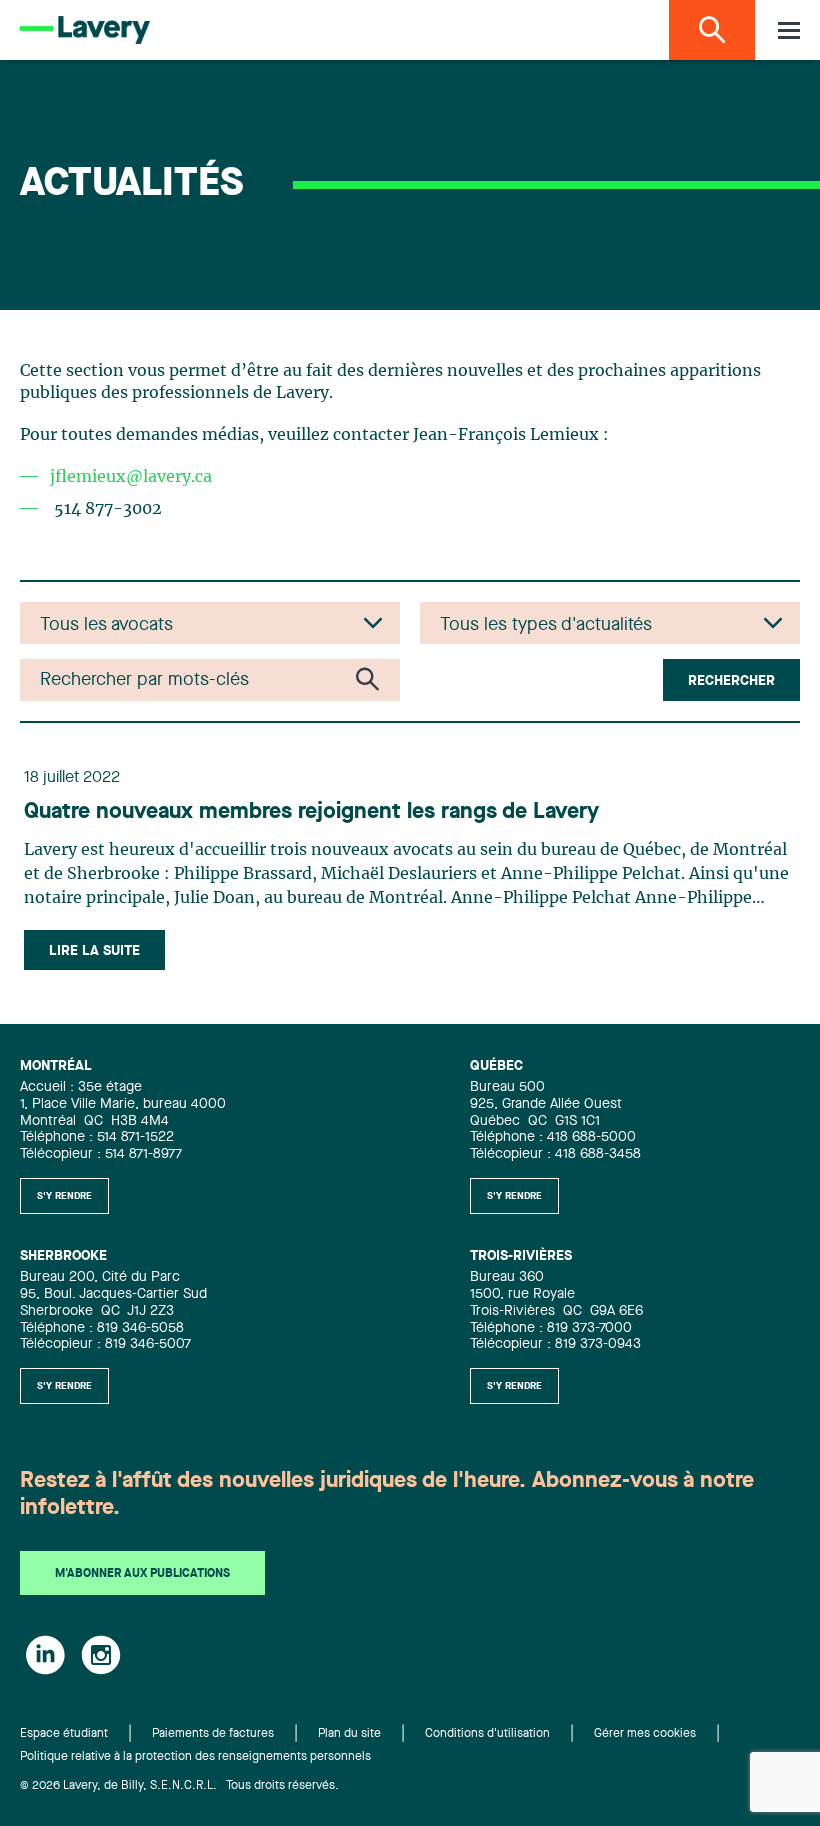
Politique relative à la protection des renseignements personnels (195, 1757)
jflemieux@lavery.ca (131, 477)
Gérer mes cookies (645, 1734)
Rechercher (731, 681)
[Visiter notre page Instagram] (101, 1655)
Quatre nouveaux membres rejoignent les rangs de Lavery (311, 812)
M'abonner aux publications (142, 1574)
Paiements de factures (213, 1734)
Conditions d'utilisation (487, 1734)
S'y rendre (64, 1196)
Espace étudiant (64, 1734)
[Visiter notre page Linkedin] (45, 1655)
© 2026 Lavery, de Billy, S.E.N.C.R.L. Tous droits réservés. (179, 1786)
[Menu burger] (789, 30)
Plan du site (349, 1734)
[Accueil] (85, 30)
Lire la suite (94, 951)
